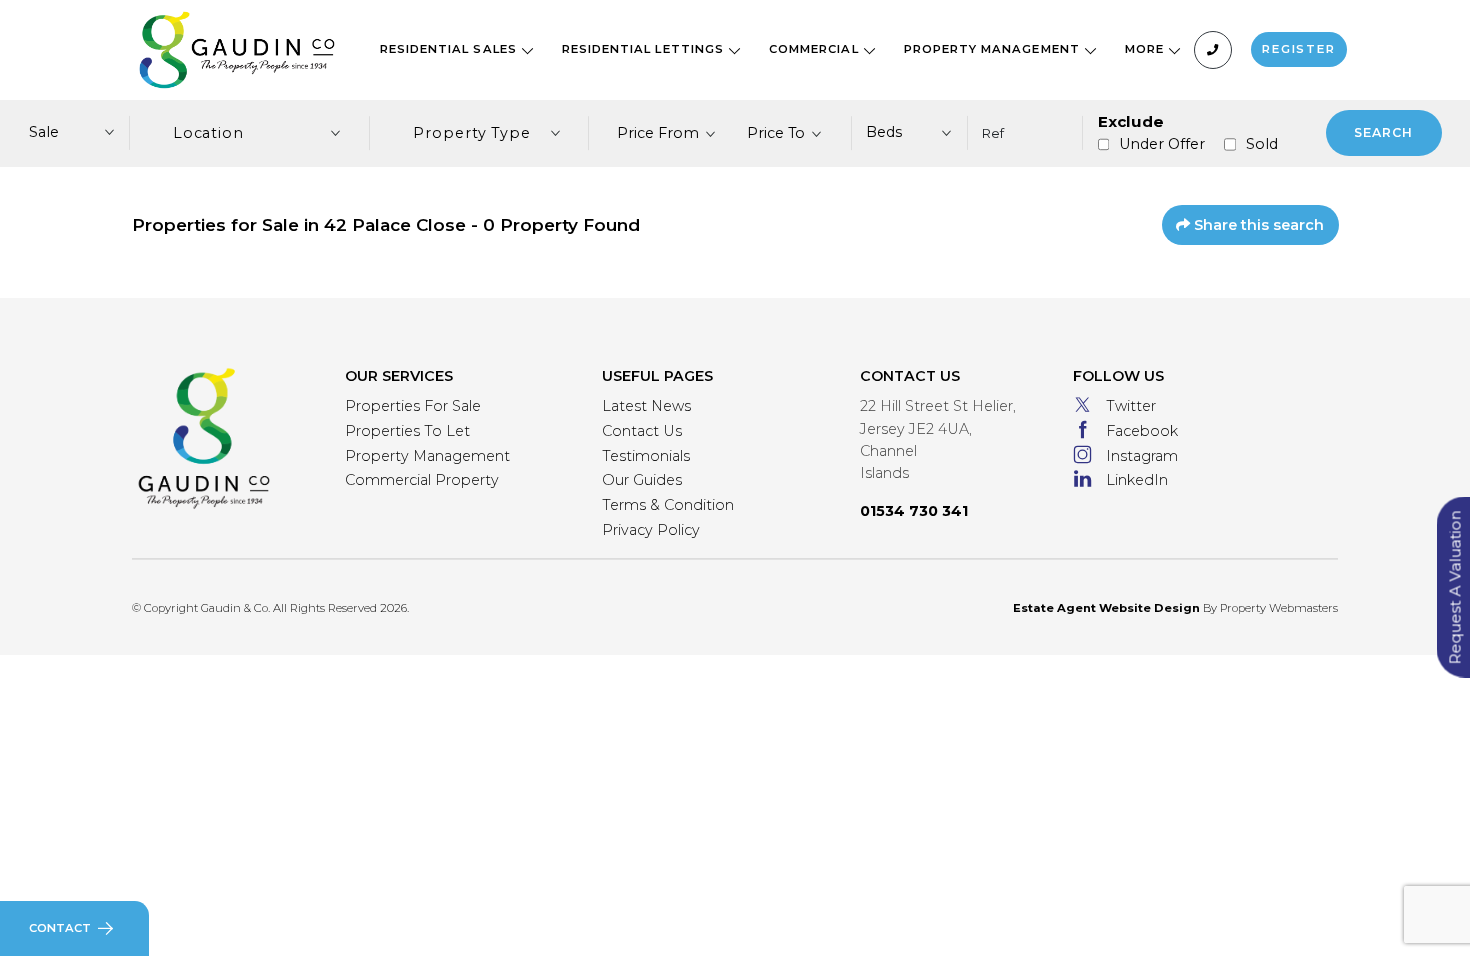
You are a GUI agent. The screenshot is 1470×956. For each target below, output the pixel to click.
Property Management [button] (994, 49)
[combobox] (667, 133)
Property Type (472, 133)
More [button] (1146, 49)
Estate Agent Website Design (1106, 608)
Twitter (1131, 406)
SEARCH (1383, 132)
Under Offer (1162, 144)
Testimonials (646, 456)
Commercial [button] (816, 49)
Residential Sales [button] (450, 49)
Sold (1262, 144)
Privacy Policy (651, 530)
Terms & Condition (668, 505)
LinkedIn (1137, 480)
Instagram (1142, 456)
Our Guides (642, 480)
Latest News (646, 406)
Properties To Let (407, 431)
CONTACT (60, 928)
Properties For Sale (413, 406)
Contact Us (642, 431)
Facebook (1142, 431)
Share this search (1257, 225)
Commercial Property (422, 480)
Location (209, 133)
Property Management (427, 456)
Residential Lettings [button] (645, 49)
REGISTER (1299, 49)
